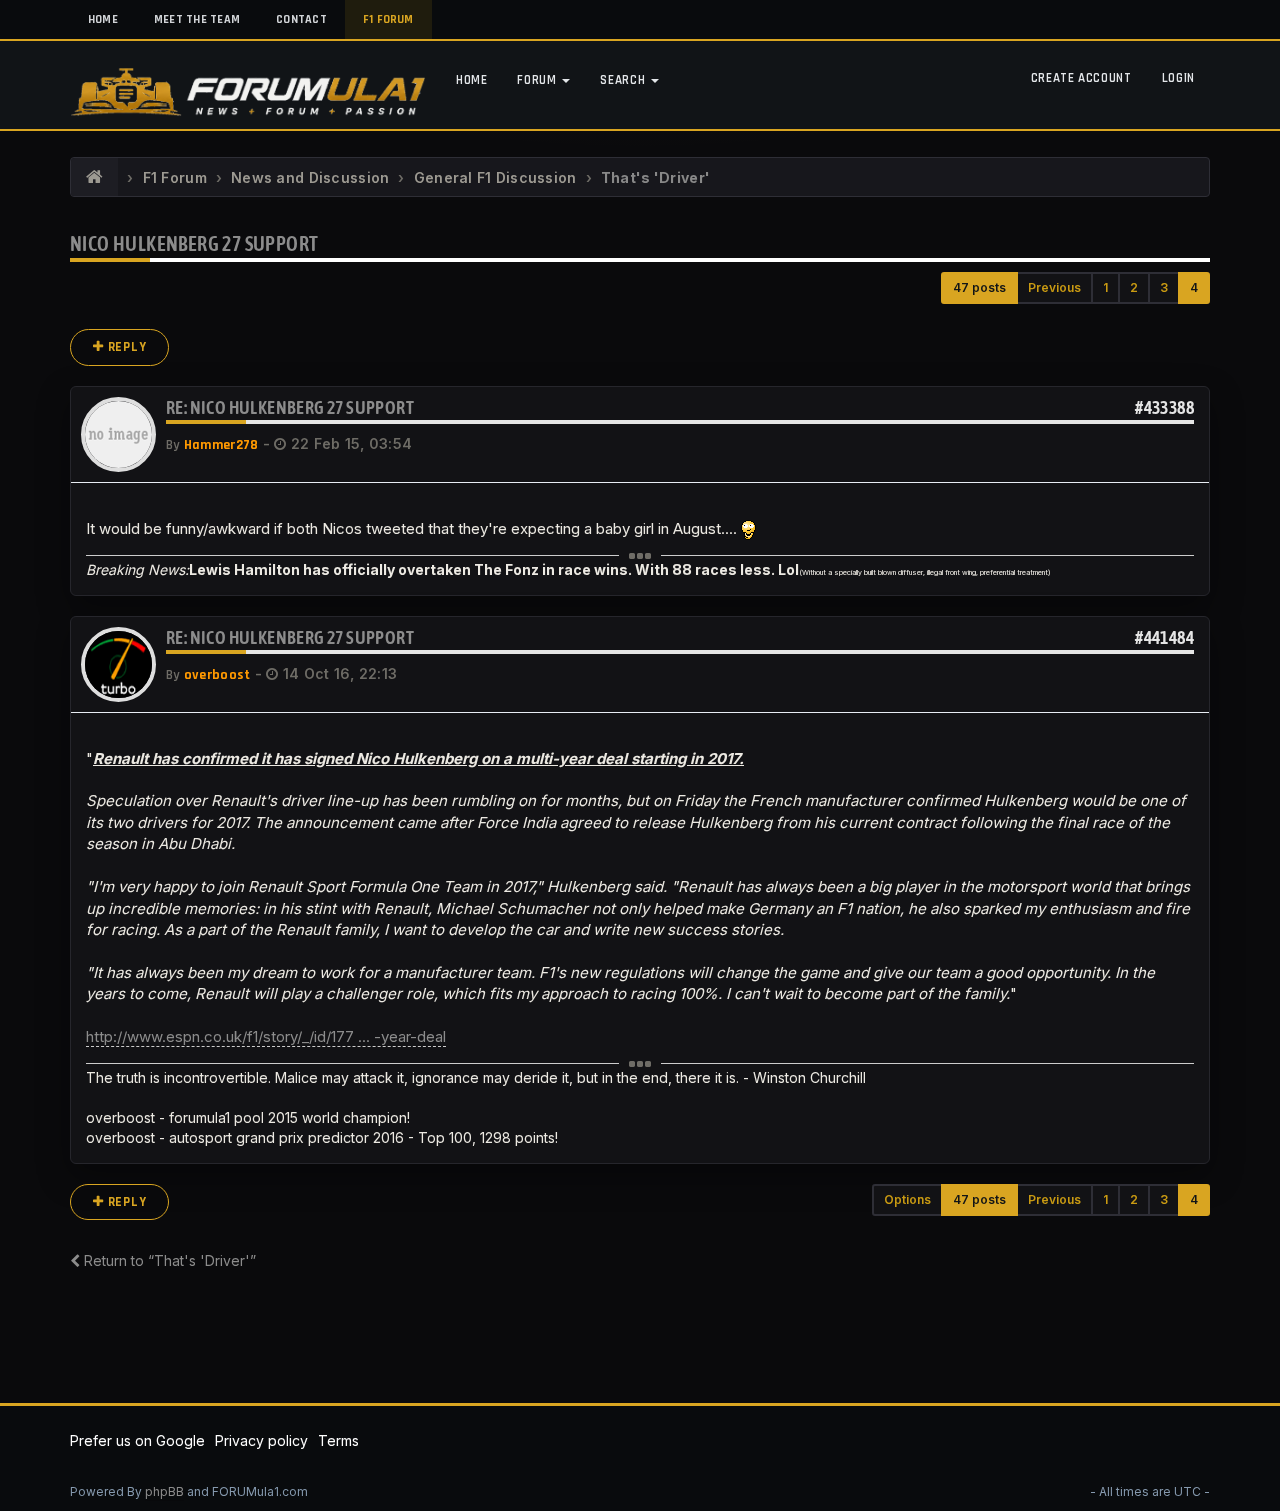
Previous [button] (1054, 287)
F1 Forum (388, 19)
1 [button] (1105, 287)
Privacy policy (261, 1440)
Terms (338, 1440)
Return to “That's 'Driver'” (168, 1260)
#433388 (1164, 407)
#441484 (1164, 637)
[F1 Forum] (94, 178)
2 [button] (1134, 287)
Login (1178, 78)
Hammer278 (221, 445)
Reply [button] (125, 347)
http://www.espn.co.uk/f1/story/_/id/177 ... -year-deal (266, 1036)
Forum (538, 80)
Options (907, 1199)
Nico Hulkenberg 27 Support (194, 243)
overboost (217, 675)
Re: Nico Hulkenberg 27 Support (290, 407)
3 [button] (1164, 287)
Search (624, 80)
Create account (1081, 78)
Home (103, 19)
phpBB (164, 1491)
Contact (301, 19)
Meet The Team (197, 19)
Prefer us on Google (137, 1440)
